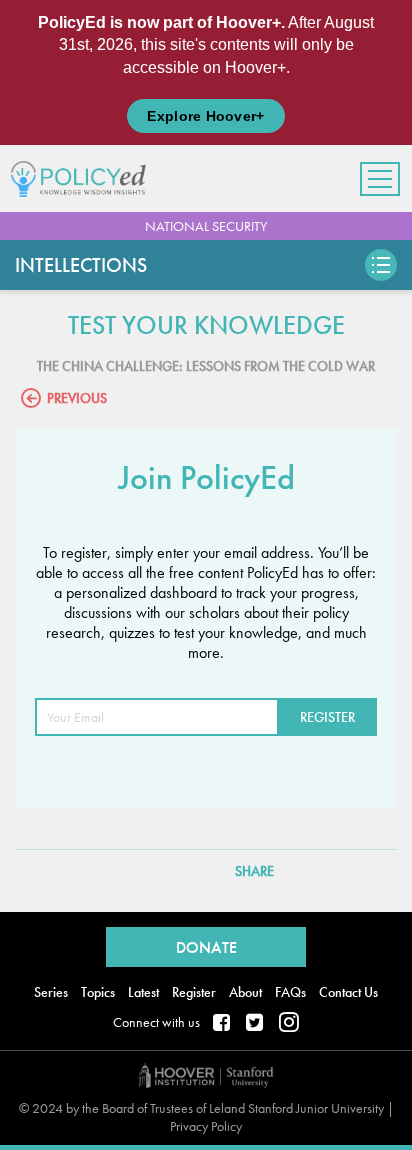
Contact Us (348, 992)
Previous (77, 398)
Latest (143, 992)
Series (51, 992)
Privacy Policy (206, 1126)
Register (194, 992)
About (245, 992)
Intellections (81, 265)
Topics (98, 992)
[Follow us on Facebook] (223, 1024)
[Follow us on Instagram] (289, 1024)
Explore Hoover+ (205, 116)
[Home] (86, 178)
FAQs (290, 992)
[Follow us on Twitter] (256, 1024)
